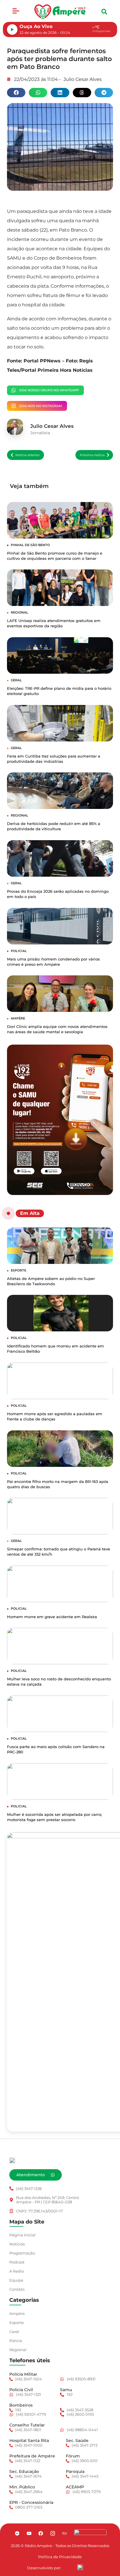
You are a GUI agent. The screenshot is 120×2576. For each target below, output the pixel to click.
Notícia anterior (28, 455)
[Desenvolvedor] (80, 2567)
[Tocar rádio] (12, 29)
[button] (16, 12)
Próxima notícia (92, 455)
